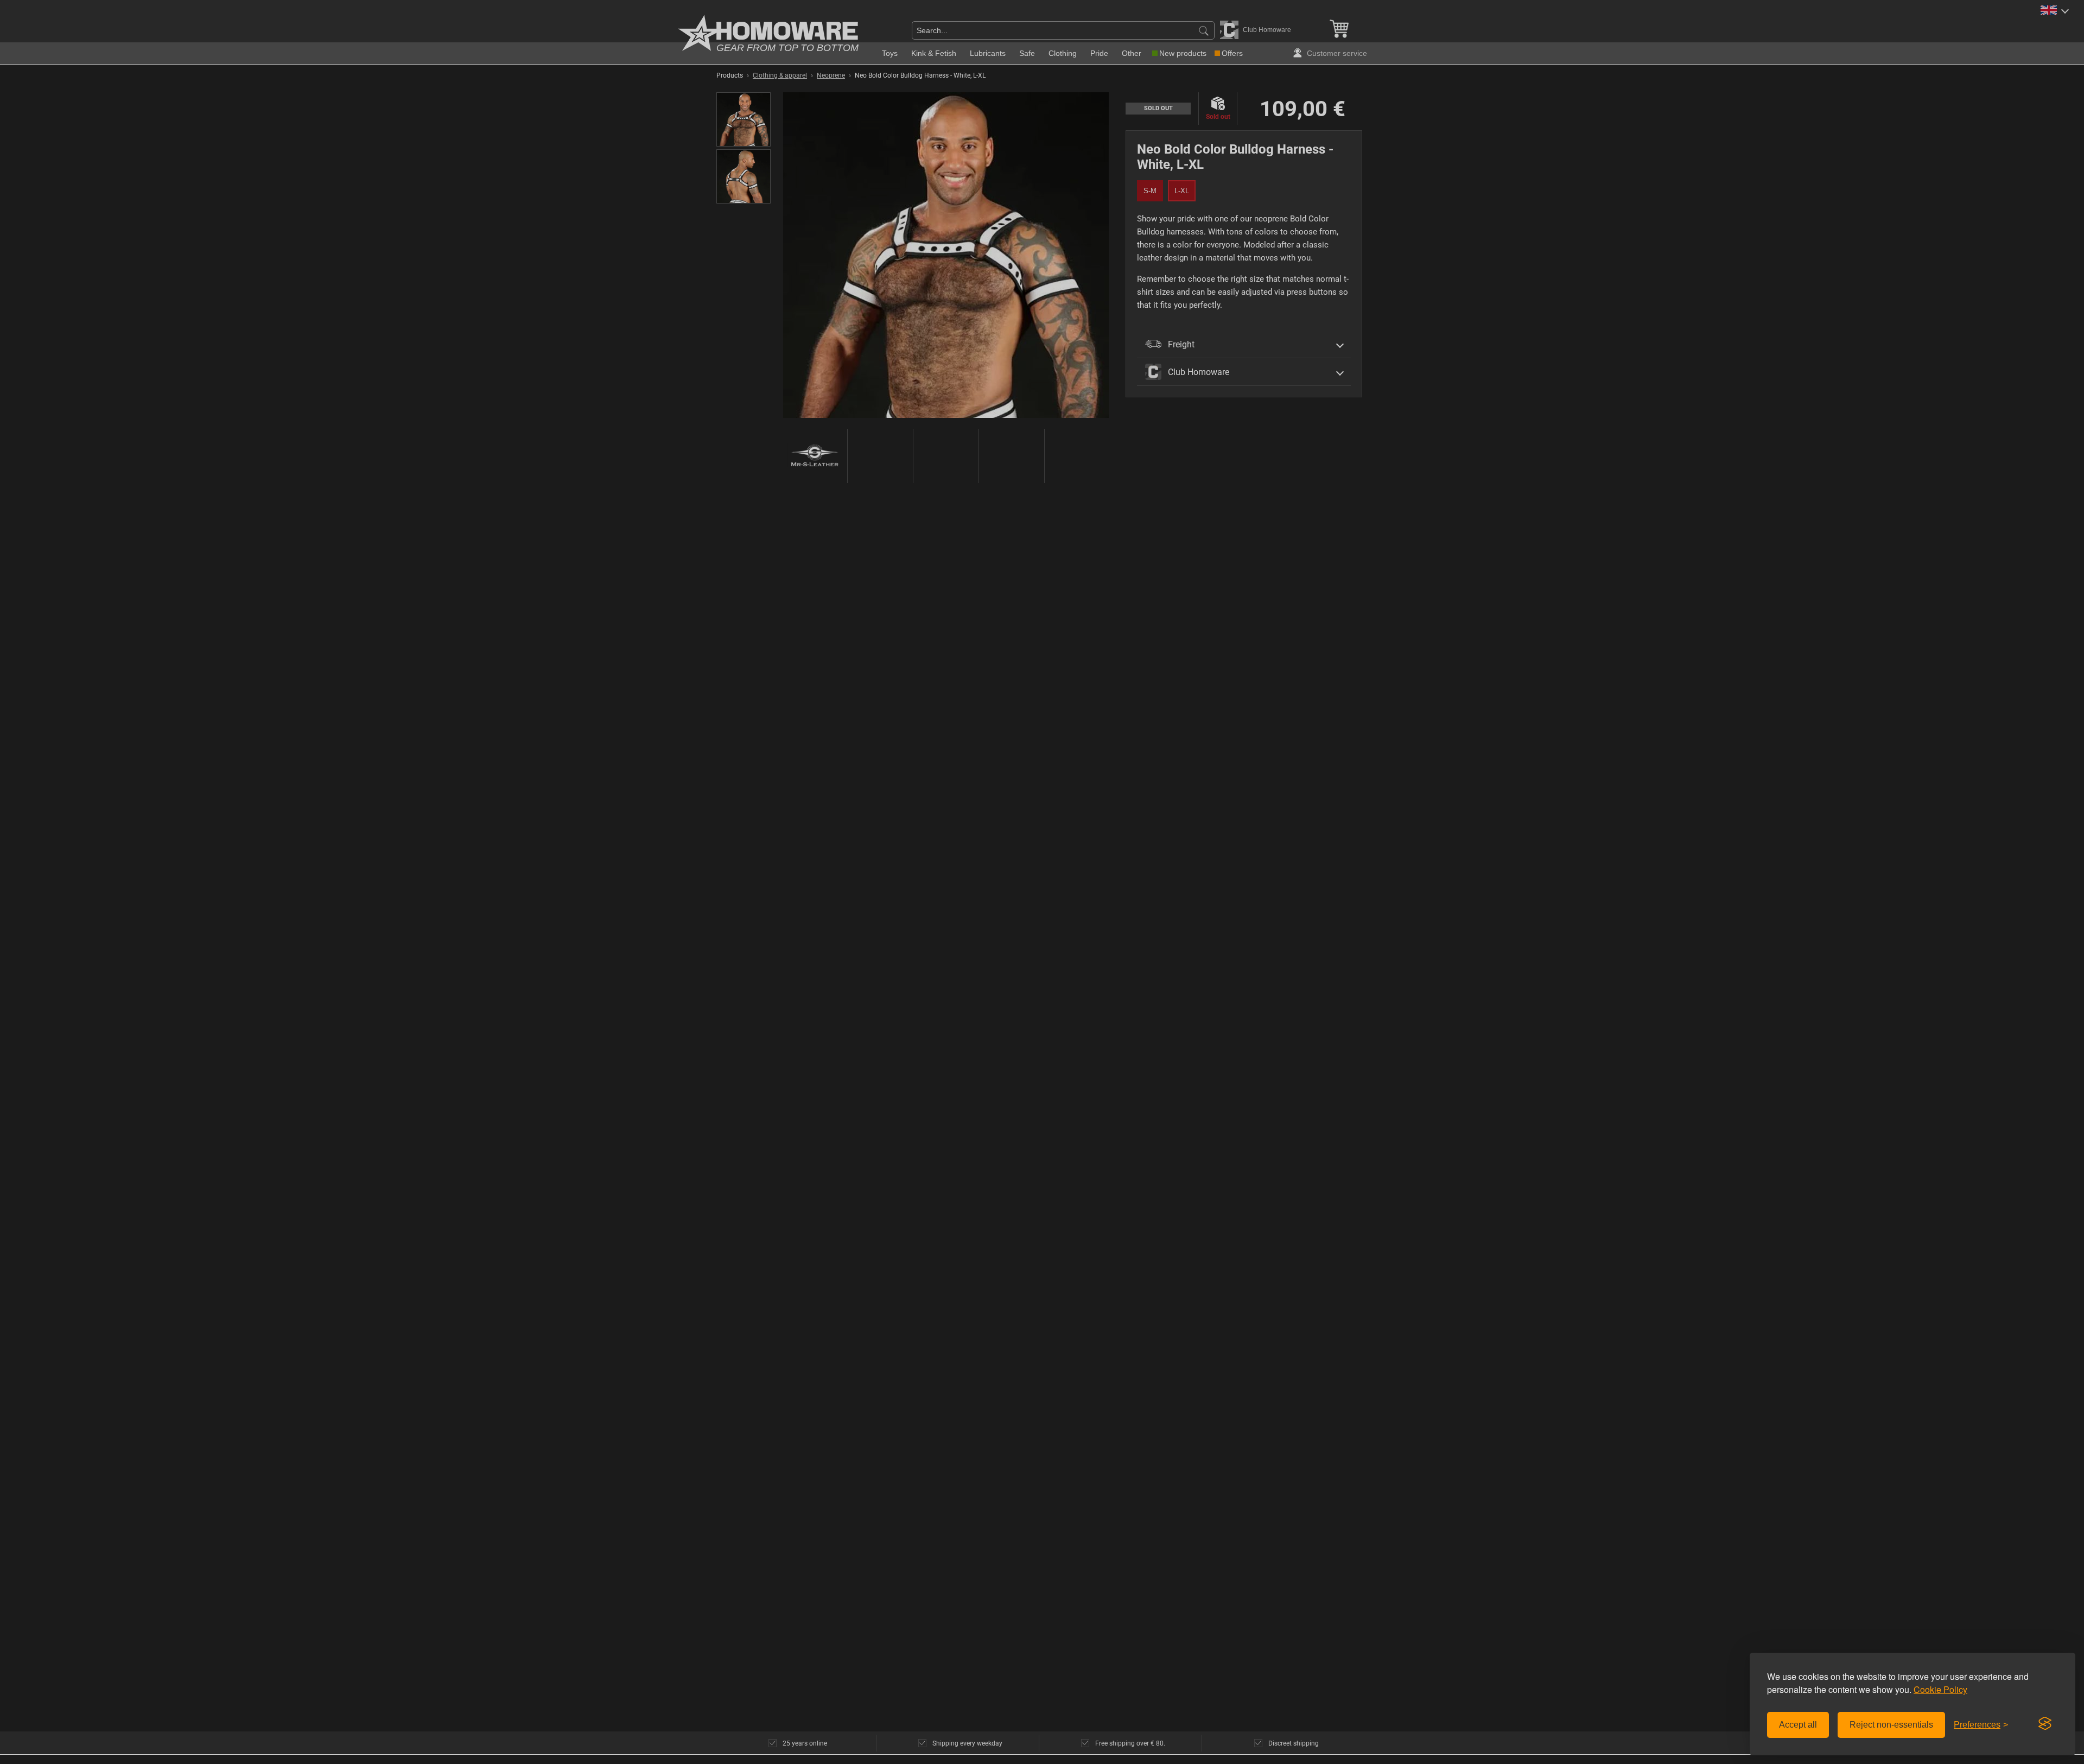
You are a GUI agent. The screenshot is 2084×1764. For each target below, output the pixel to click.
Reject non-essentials (1891, 1725)
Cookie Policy (1940, 1689)
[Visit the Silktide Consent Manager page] (2045, 1724)
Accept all (1798, 1725)
